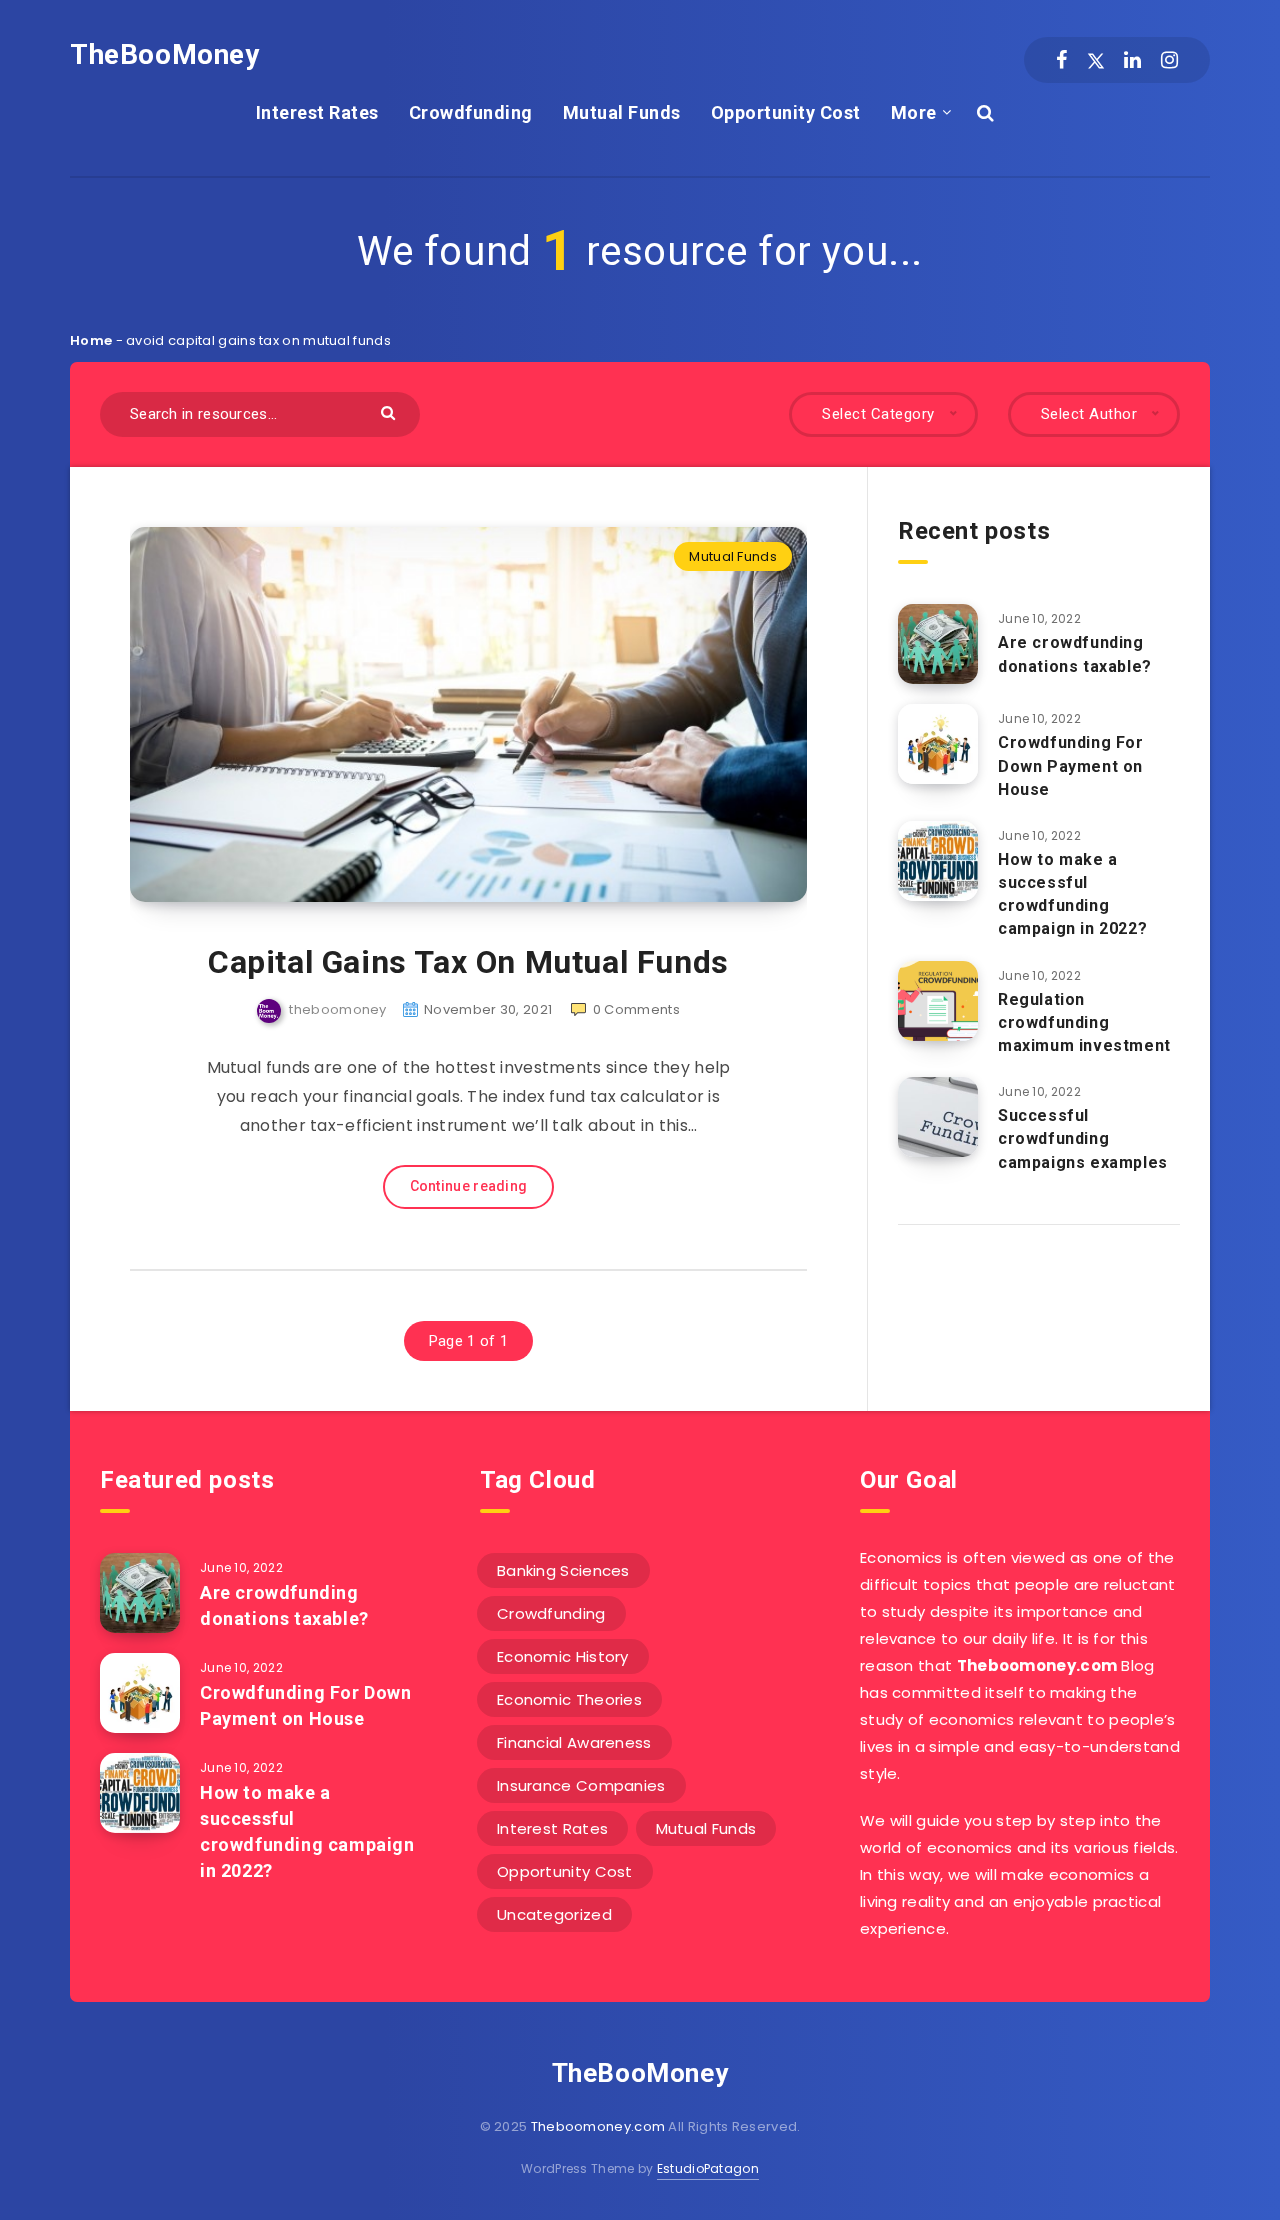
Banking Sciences (563, 1570)
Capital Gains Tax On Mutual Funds (468, 962)
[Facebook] (1061, 60)
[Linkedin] (1132, 60)
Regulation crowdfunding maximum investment (1084, 1022)
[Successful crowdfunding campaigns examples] (938, 1117)
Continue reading (469, 1186)
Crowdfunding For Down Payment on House (1071, 765)
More (914, 112)
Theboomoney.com (598, 2126)
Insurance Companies (581, 1785)
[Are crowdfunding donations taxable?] (938, 644)
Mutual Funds (622, 112)
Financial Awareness (574, 1742)
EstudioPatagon (708, 2168)
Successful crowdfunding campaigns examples (1083, 1138)
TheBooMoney (165, 54)
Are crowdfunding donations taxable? (1075, 654)
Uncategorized (554, 1914)
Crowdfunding (471, 112)
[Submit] (390, 411)
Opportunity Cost (786, 112)
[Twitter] (1096, 60)
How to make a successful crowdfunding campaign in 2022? (1072, 894)
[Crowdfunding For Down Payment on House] (938, 744)
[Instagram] (1169, 60)
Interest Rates (317, 112)
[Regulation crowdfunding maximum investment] (938, 1001)
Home (91, 340)
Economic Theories (569, 1699)
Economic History (563, 1656)
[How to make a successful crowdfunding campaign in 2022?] (938, 861)
